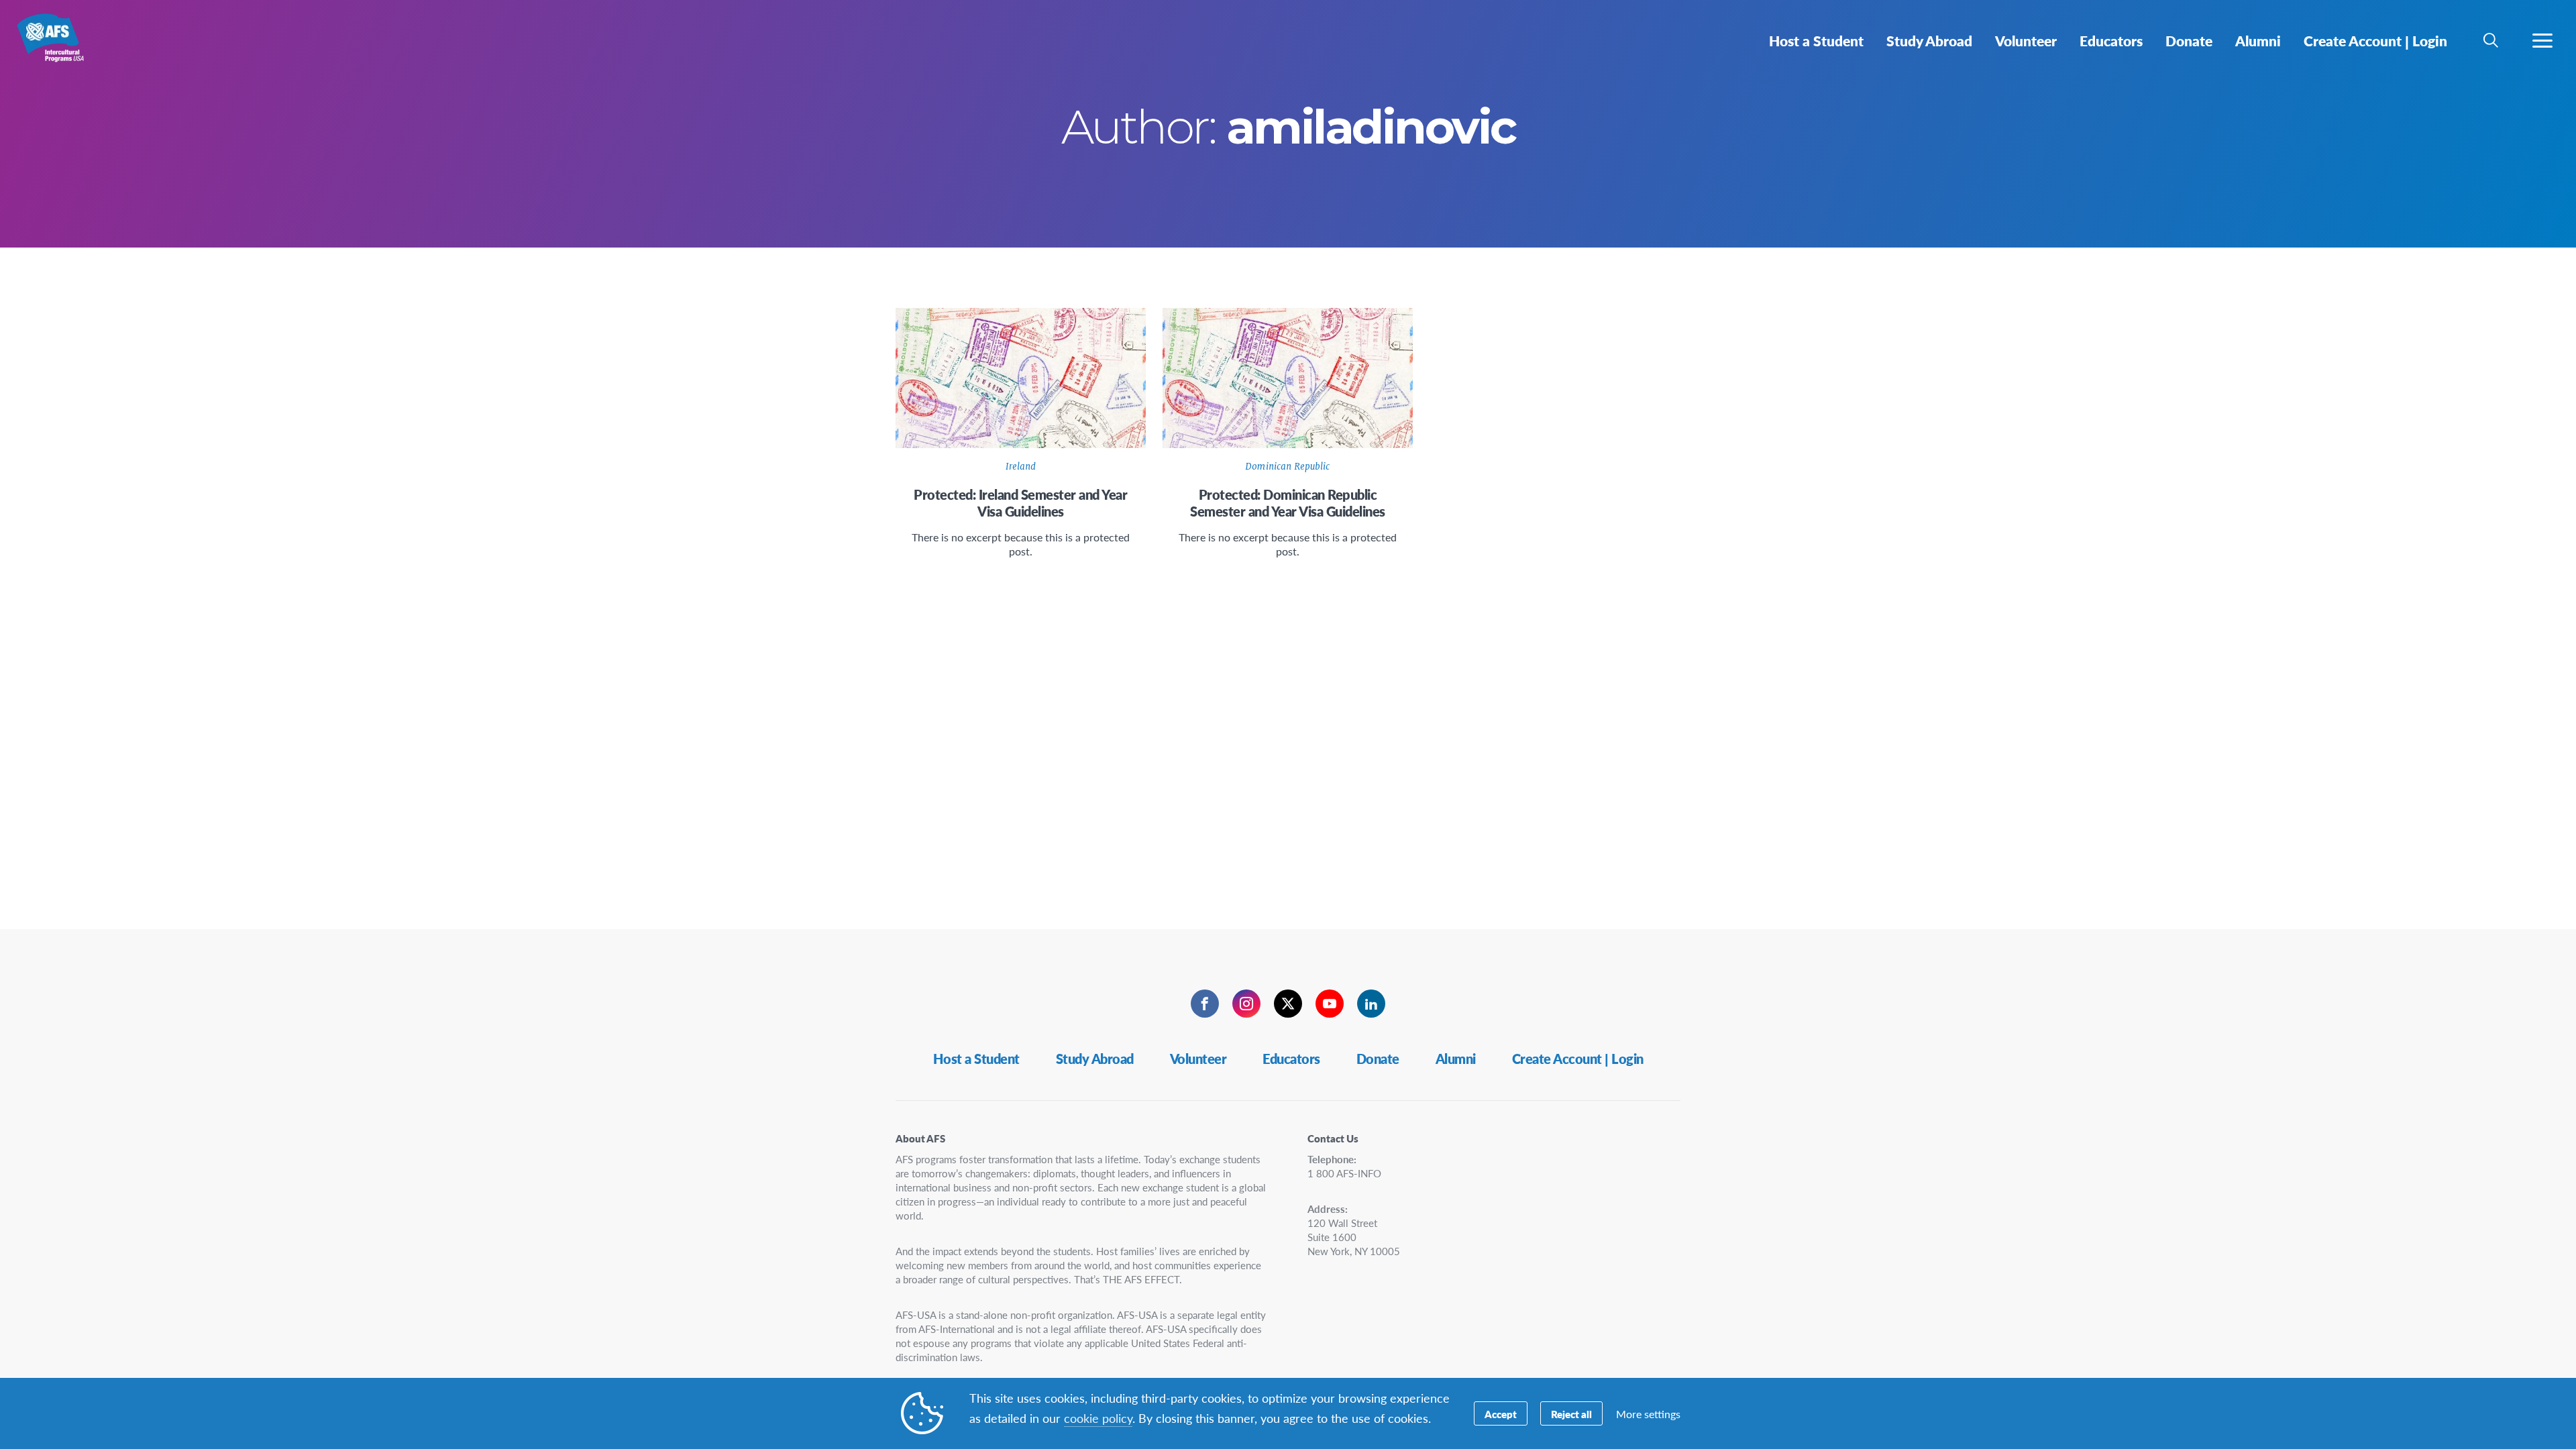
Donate (1378, 1059)
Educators (1291, 1059)
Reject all (1571, 1414)
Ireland (1021, 467)
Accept (1501, 1414)
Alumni (1456, 1059)
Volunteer (1198, 1059)
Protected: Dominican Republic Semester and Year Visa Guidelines (1288, 503)
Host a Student (976, 1059)
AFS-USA (59, 46)
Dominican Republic (1287, 467)
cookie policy (1098, 1418)
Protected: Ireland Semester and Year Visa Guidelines (1020, 503)
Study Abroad (1095, 1059)
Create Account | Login (1578, 1059)
